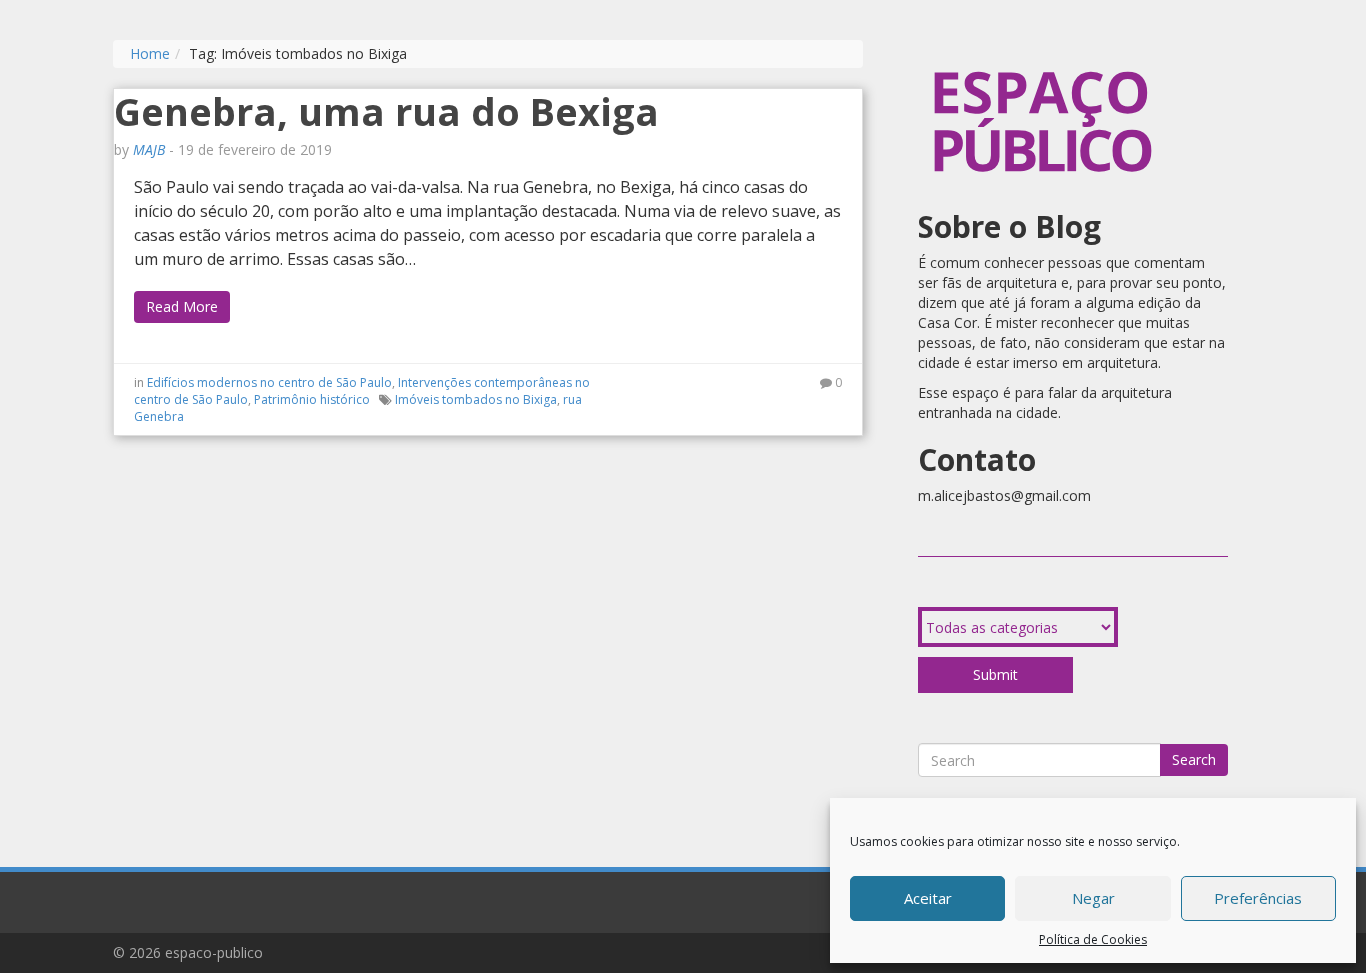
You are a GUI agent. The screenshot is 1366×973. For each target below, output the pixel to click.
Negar (1093, 898)
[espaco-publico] (1043, 50)
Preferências (1258, 898)
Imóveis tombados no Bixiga (476, 399)
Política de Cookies (1093, 939)
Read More (182, 306)
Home (150, 53)
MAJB (149, 149)
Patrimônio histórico (312, 399)
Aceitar (928, 898)
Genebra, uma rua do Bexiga (386, 111)
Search (1194, 759)
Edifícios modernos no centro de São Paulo (269, 382)
